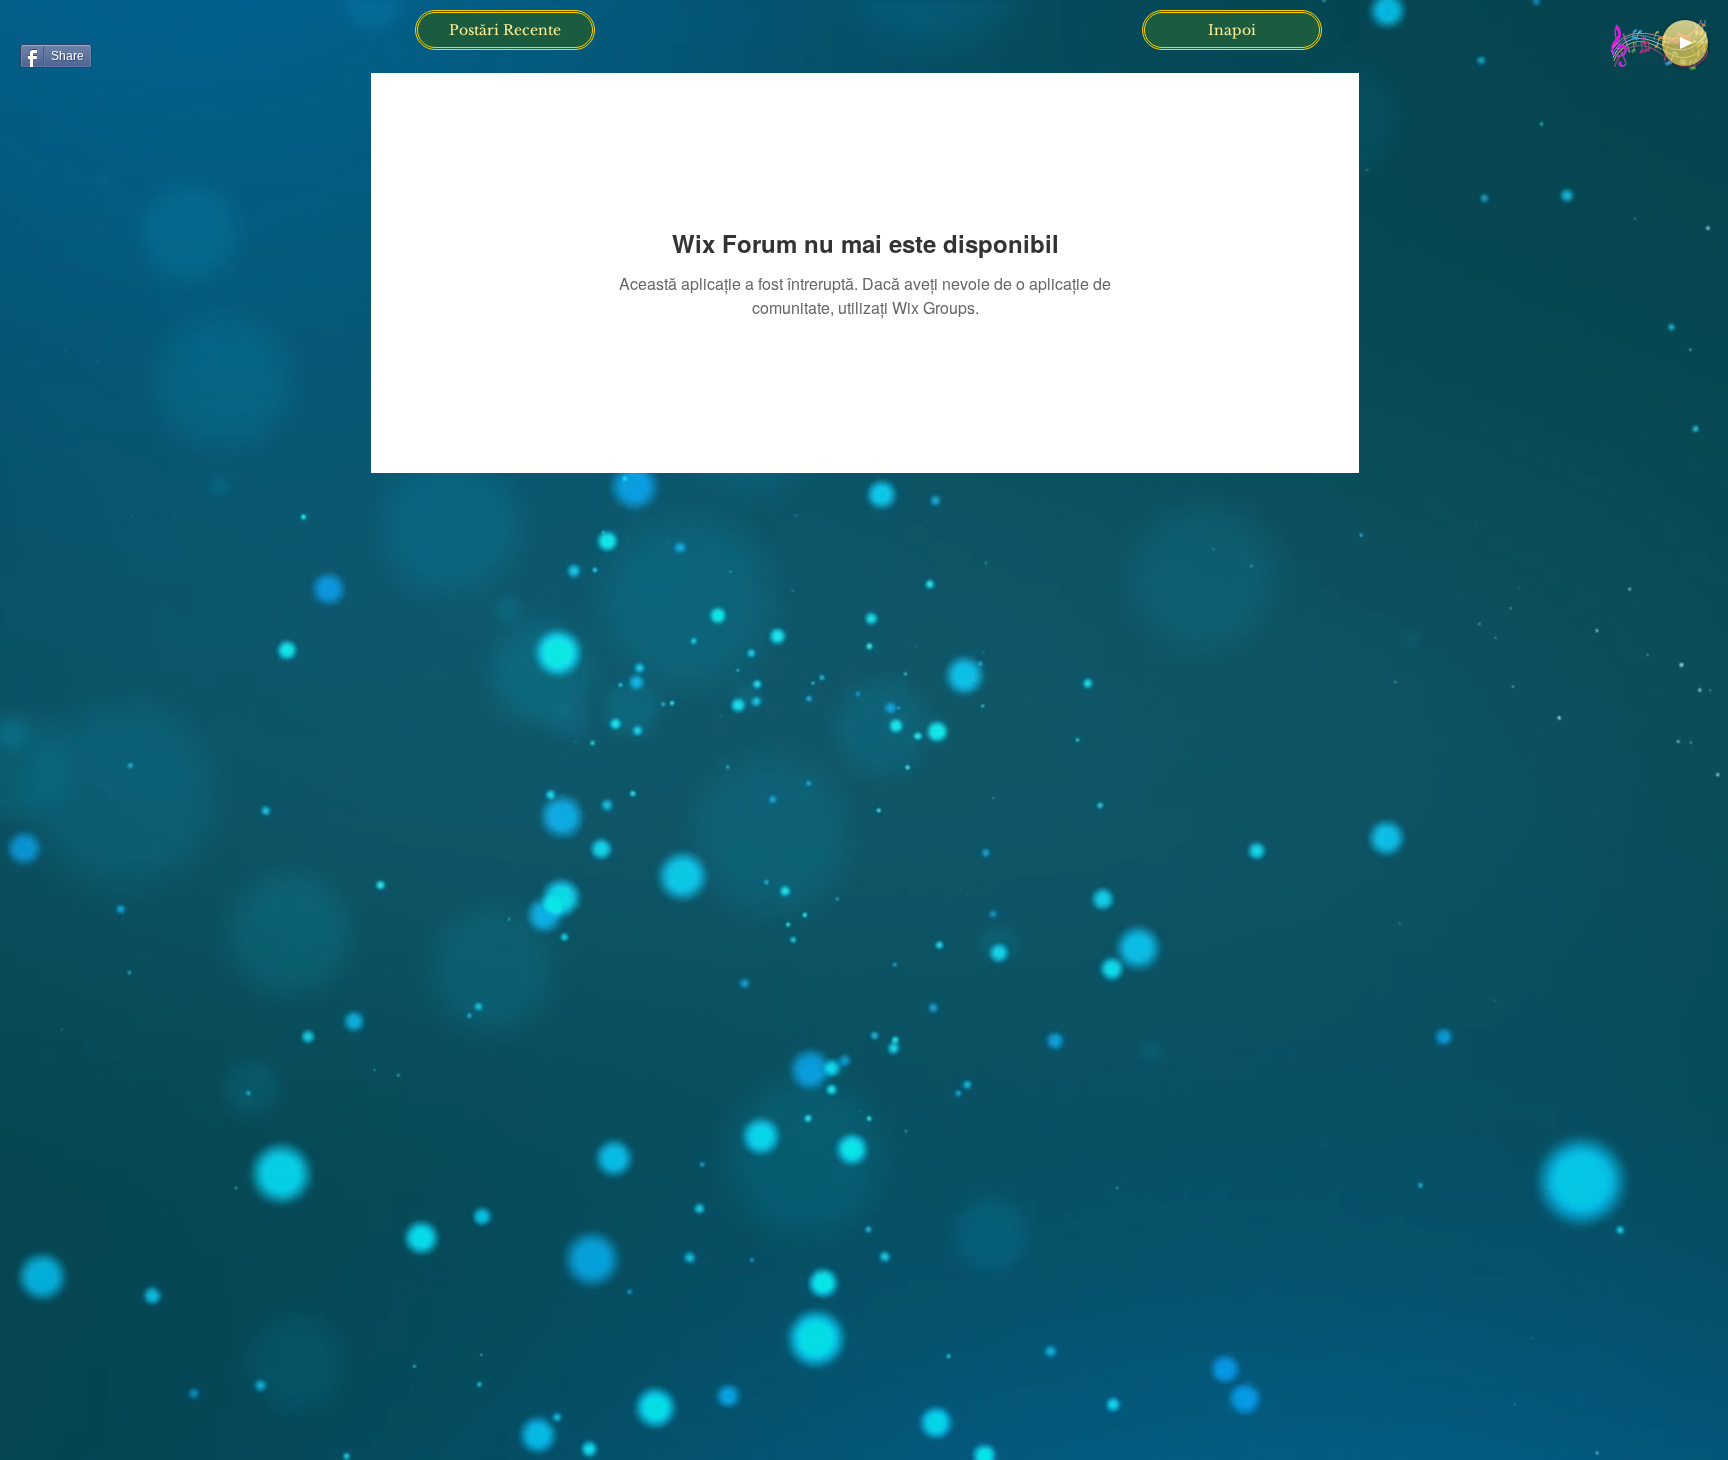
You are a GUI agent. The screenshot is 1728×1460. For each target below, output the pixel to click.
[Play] (1685, 43)
